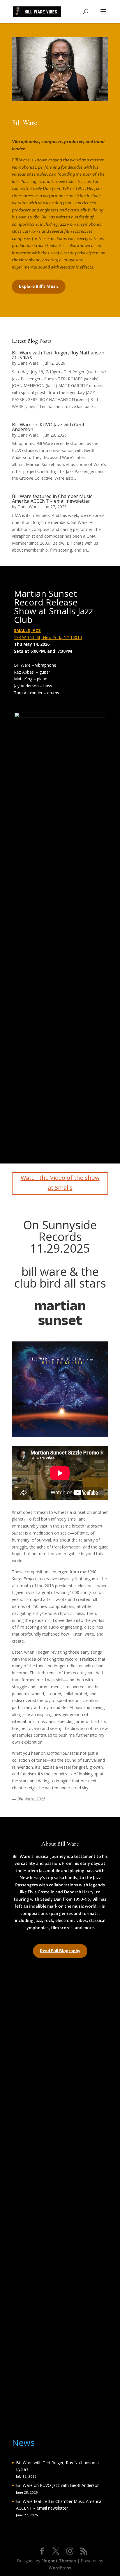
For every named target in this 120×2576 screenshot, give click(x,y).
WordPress (60, 2568)
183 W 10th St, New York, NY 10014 (48, 637)
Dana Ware (28, 363)
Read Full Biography (60, 1951)
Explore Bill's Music (39, 286)
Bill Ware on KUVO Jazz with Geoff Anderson (49, 427)
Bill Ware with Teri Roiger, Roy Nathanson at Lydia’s (58, 355)
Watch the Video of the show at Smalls (60, 1183)
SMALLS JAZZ (27, 630)
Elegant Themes (59, 2561)
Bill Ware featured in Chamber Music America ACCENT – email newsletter (52, 499)
